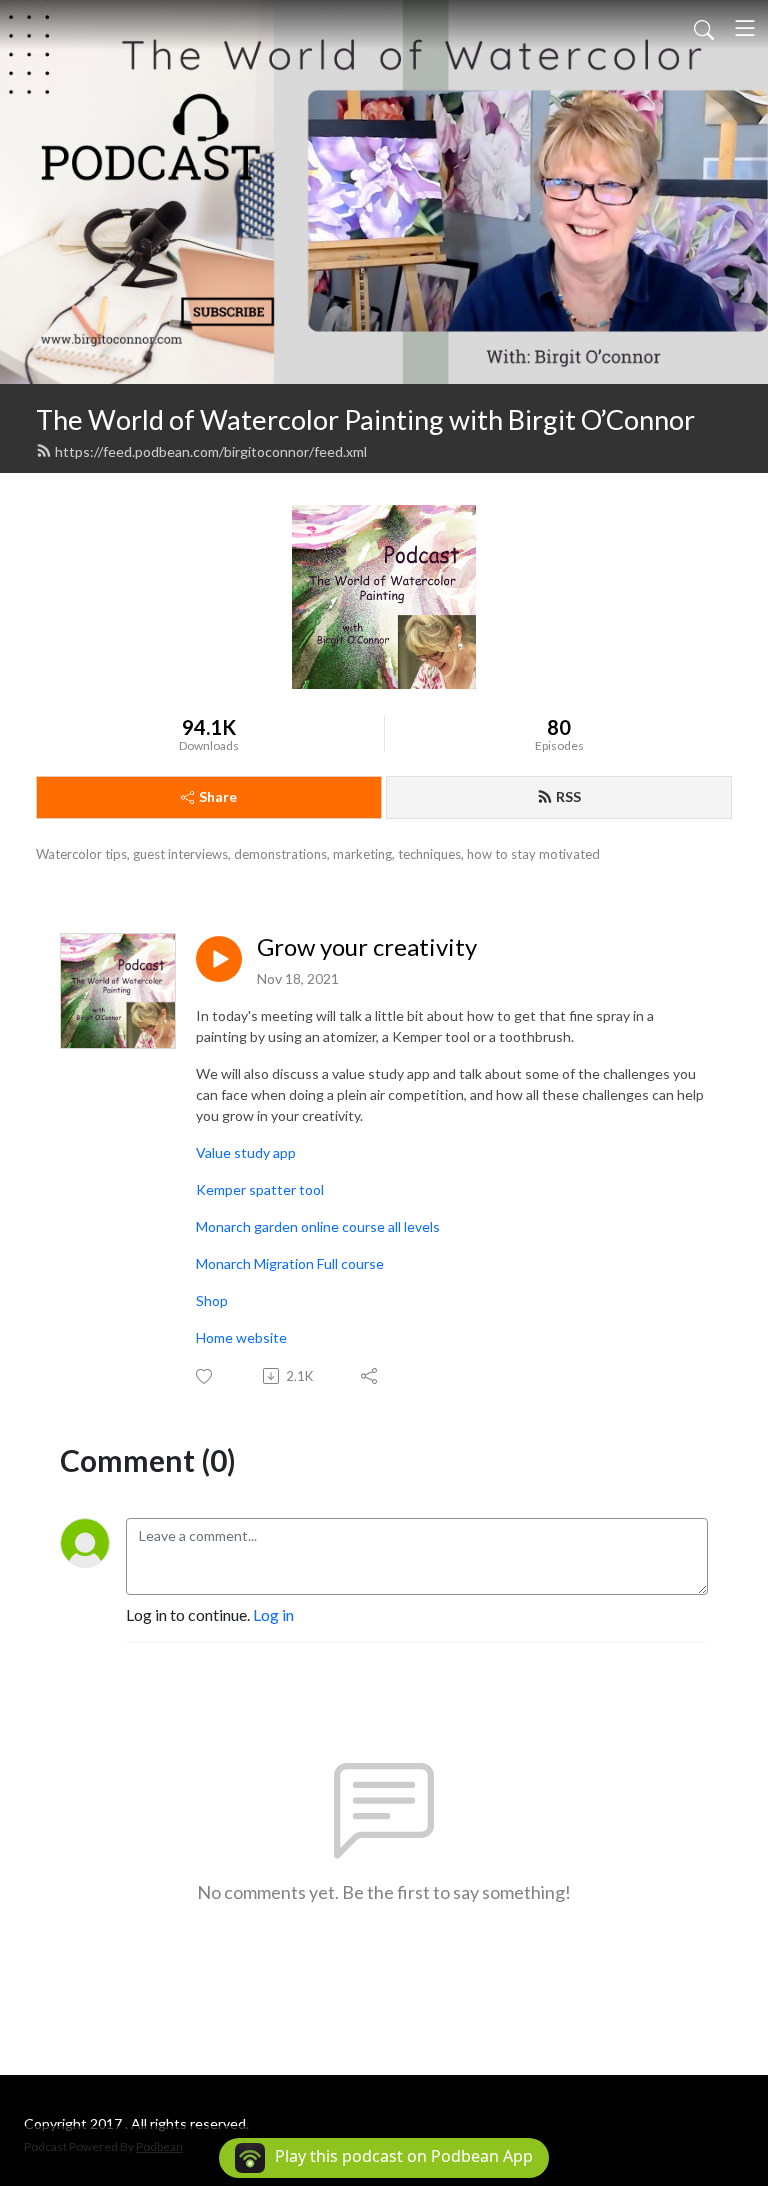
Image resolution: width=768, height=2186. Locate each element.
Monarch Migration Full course (290, 1263)
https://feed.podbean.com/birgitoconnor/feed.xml (211, 451)
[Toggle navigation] (745, 28)
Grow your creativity (367, 947)
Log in (273, 1614)
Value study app (246, 1152)
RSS (568, 796)
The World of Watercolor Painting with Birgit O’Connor (365, 419)
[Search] (704, 28)
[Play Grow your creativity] (219, 959)
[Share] (370, 1376)
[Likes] (205, 1376)
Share (218, 796)
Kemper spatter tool (260, 1189)
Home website (241, 1337)
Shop (212, 1300)
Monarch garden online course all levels (318, 1226)
